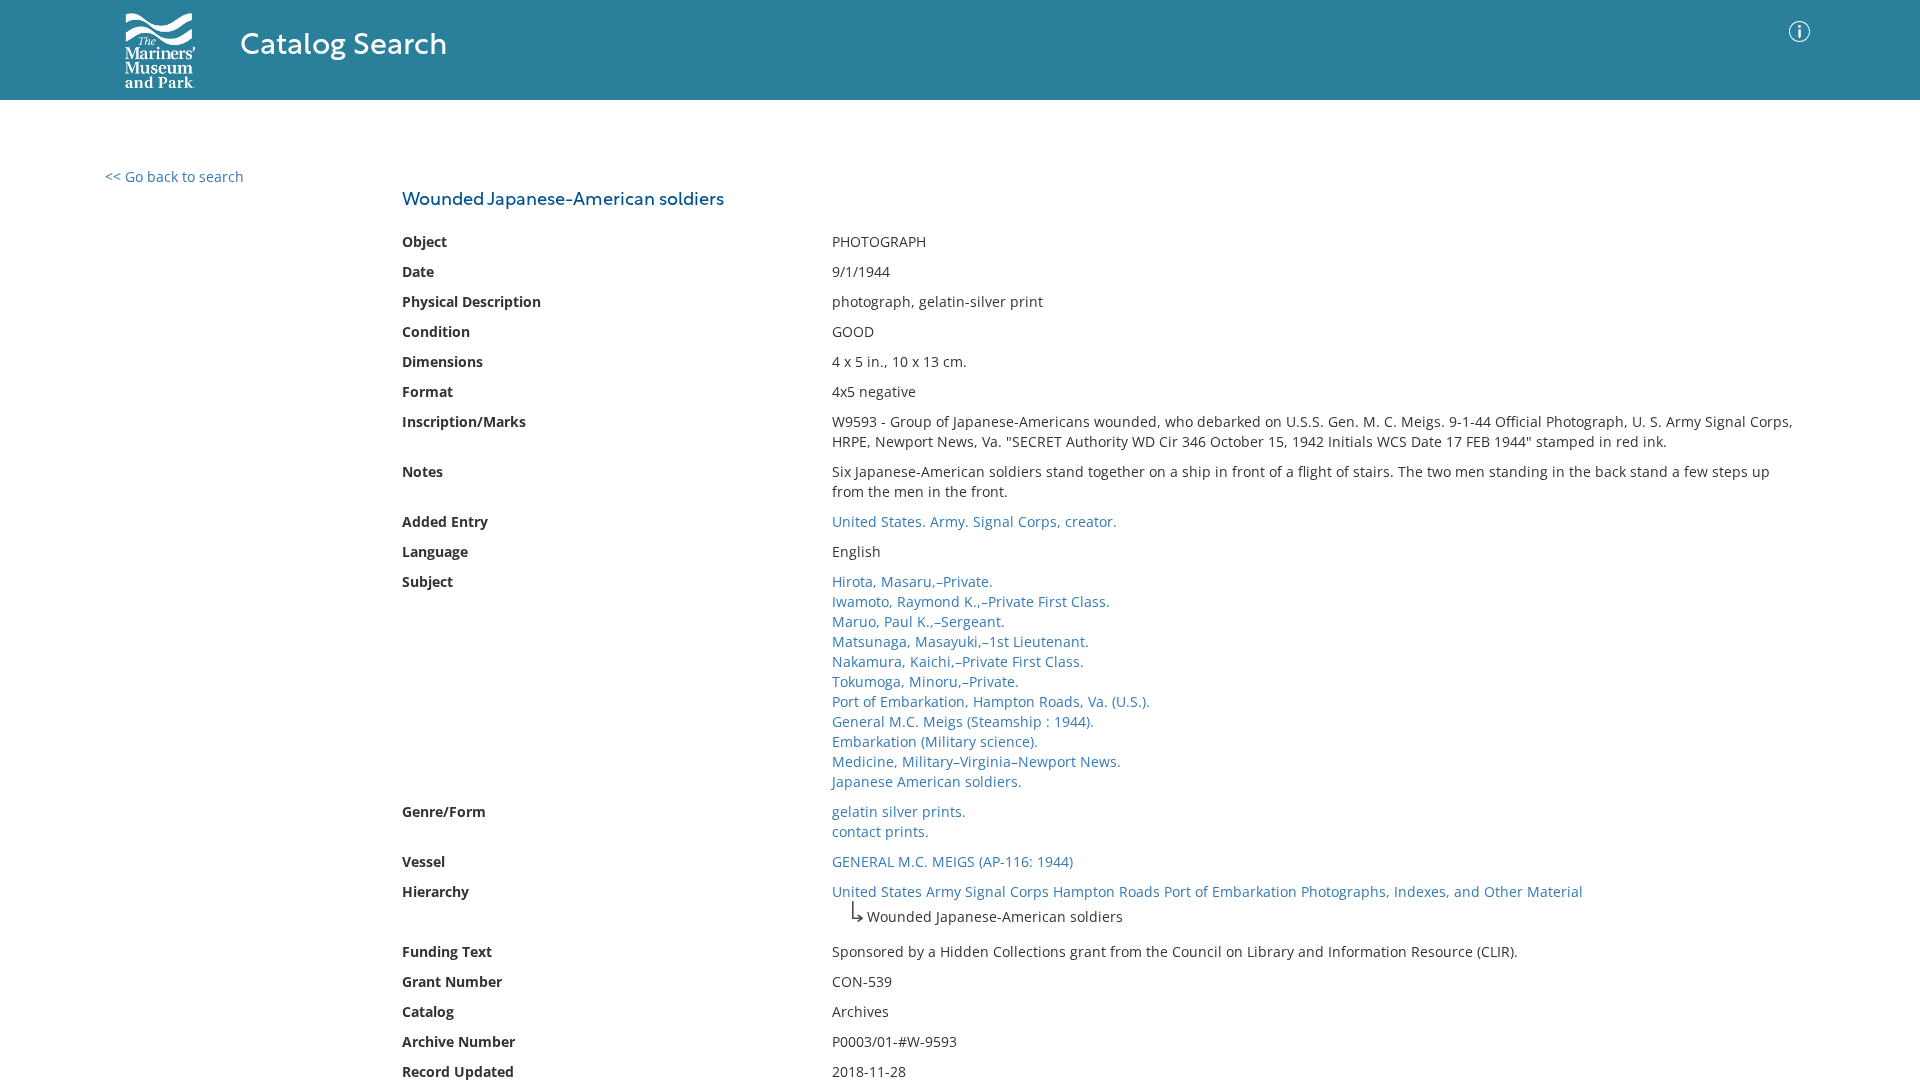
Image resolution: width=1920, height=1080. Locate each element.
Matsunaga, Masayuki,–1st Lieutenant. (960, 641)
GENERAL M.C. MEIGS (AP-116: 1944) (952, 861)
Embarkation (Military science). (935, 741)
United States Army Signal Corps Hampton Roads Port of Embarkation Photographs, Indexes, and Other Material (1207, 891)
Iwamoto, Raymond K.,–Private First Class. (971, 601)
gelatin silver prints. (899, 811)
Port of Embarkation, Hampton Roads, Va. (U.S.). (991, 701)
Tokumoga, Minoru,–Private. (925, 681)
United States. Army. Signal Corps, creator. (974, 521)
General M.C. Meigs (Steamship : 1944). (963, 721)
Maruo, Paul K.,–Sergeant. (918, 621)
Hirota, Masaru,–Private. (912, 581)
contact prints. (880, 831)
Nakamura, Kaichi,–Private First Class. (958, 661)
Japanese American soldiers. (927, 781)
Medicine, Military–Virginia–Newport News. (976, 761)
